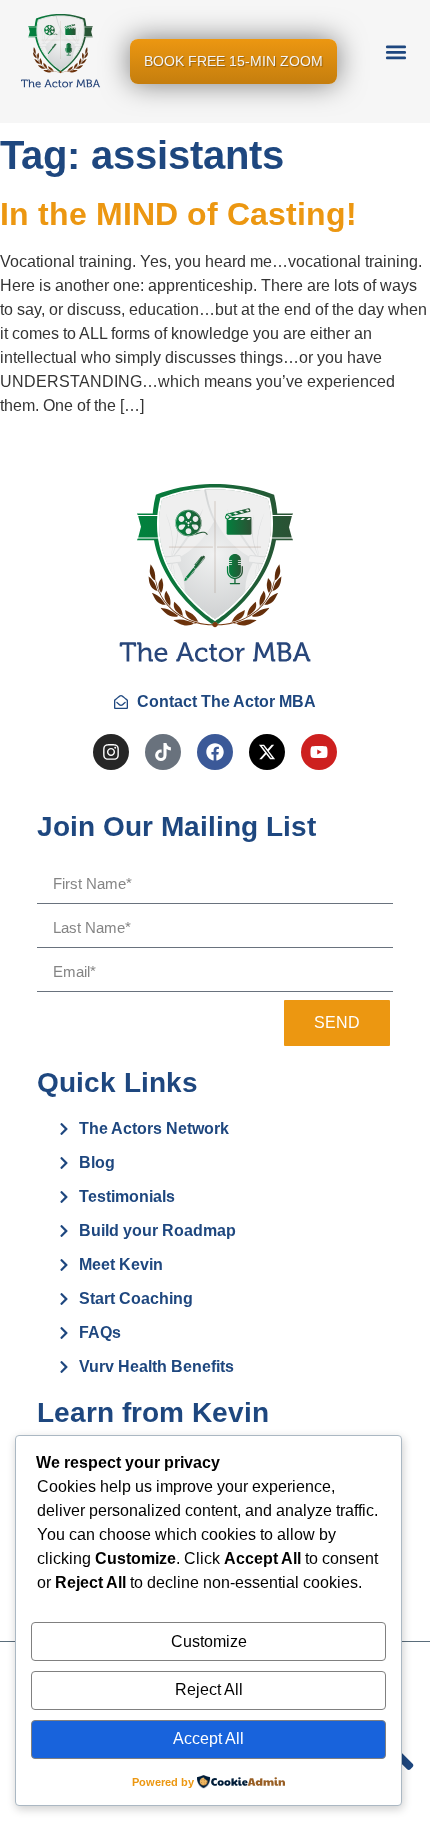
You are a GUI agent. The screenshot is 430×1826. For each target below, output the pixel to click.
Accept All (208, 1738)
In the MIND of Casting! (178, 214)
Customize (209, 1641)
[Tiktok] (163, 752)
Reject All (209, 1689)
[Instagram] (111, 752)
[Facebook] (215, 752)
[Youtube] (319, 752)
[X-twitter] (267, 752)
